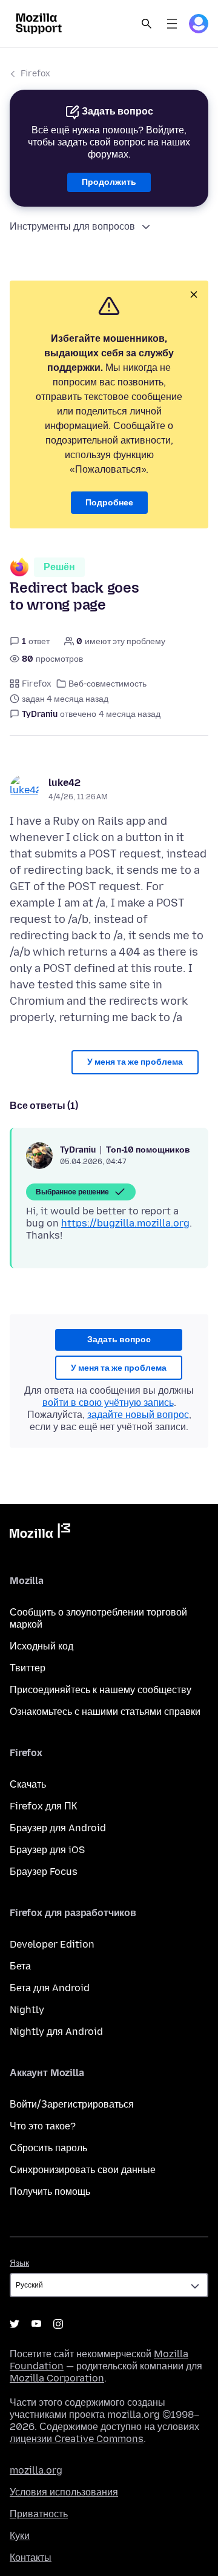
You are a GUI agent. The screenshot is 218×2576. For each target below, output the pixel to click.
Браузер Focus (44, 1872)
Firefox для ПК (43, 1806)
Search (147, 24)
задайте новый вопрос (138, 1415)
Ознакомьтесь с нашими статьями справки (105, 1712)
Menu (172, 24)
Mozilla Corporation (57, 2378)
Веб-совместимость (107, 684)
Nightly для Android (56, 2032)
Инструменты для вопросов (72, 226)
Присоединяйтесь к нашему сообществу (101, 1690)
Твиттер (28, 1668)
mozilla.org (36, 2470)
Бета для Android (50, 1988)
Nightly (27, 2010)
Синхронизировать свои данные (83, 2170)
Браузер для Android (58, 1828)
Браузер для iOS (47, 1850)
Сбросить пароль (48, 2148)
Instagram (58, 2324)
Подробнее (109, 503)
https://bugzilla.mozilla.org (125, 1223)
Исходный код (41, 1646)
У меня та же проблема (135, 1062)
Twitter (15, 2324)
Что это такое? (43, 2126)
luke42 (64, 783)
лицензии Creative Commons (77, 2439)
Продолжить (109, 182)
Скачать (28, 1784)
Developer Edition (52, 1944)
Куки (20, 2536)
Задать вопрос (119, 1340)
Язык (19, 2263)
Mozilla (40, 1533)
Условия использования (64, 2492)
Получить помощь (50, 2192)
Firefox (35, 74)
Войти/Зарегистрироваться (72, 2104)
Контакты (31, 2558)
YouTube (36, 2324)
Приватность (39, 2514)
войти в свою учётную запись (108, 1403)
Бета (20, 1966)
